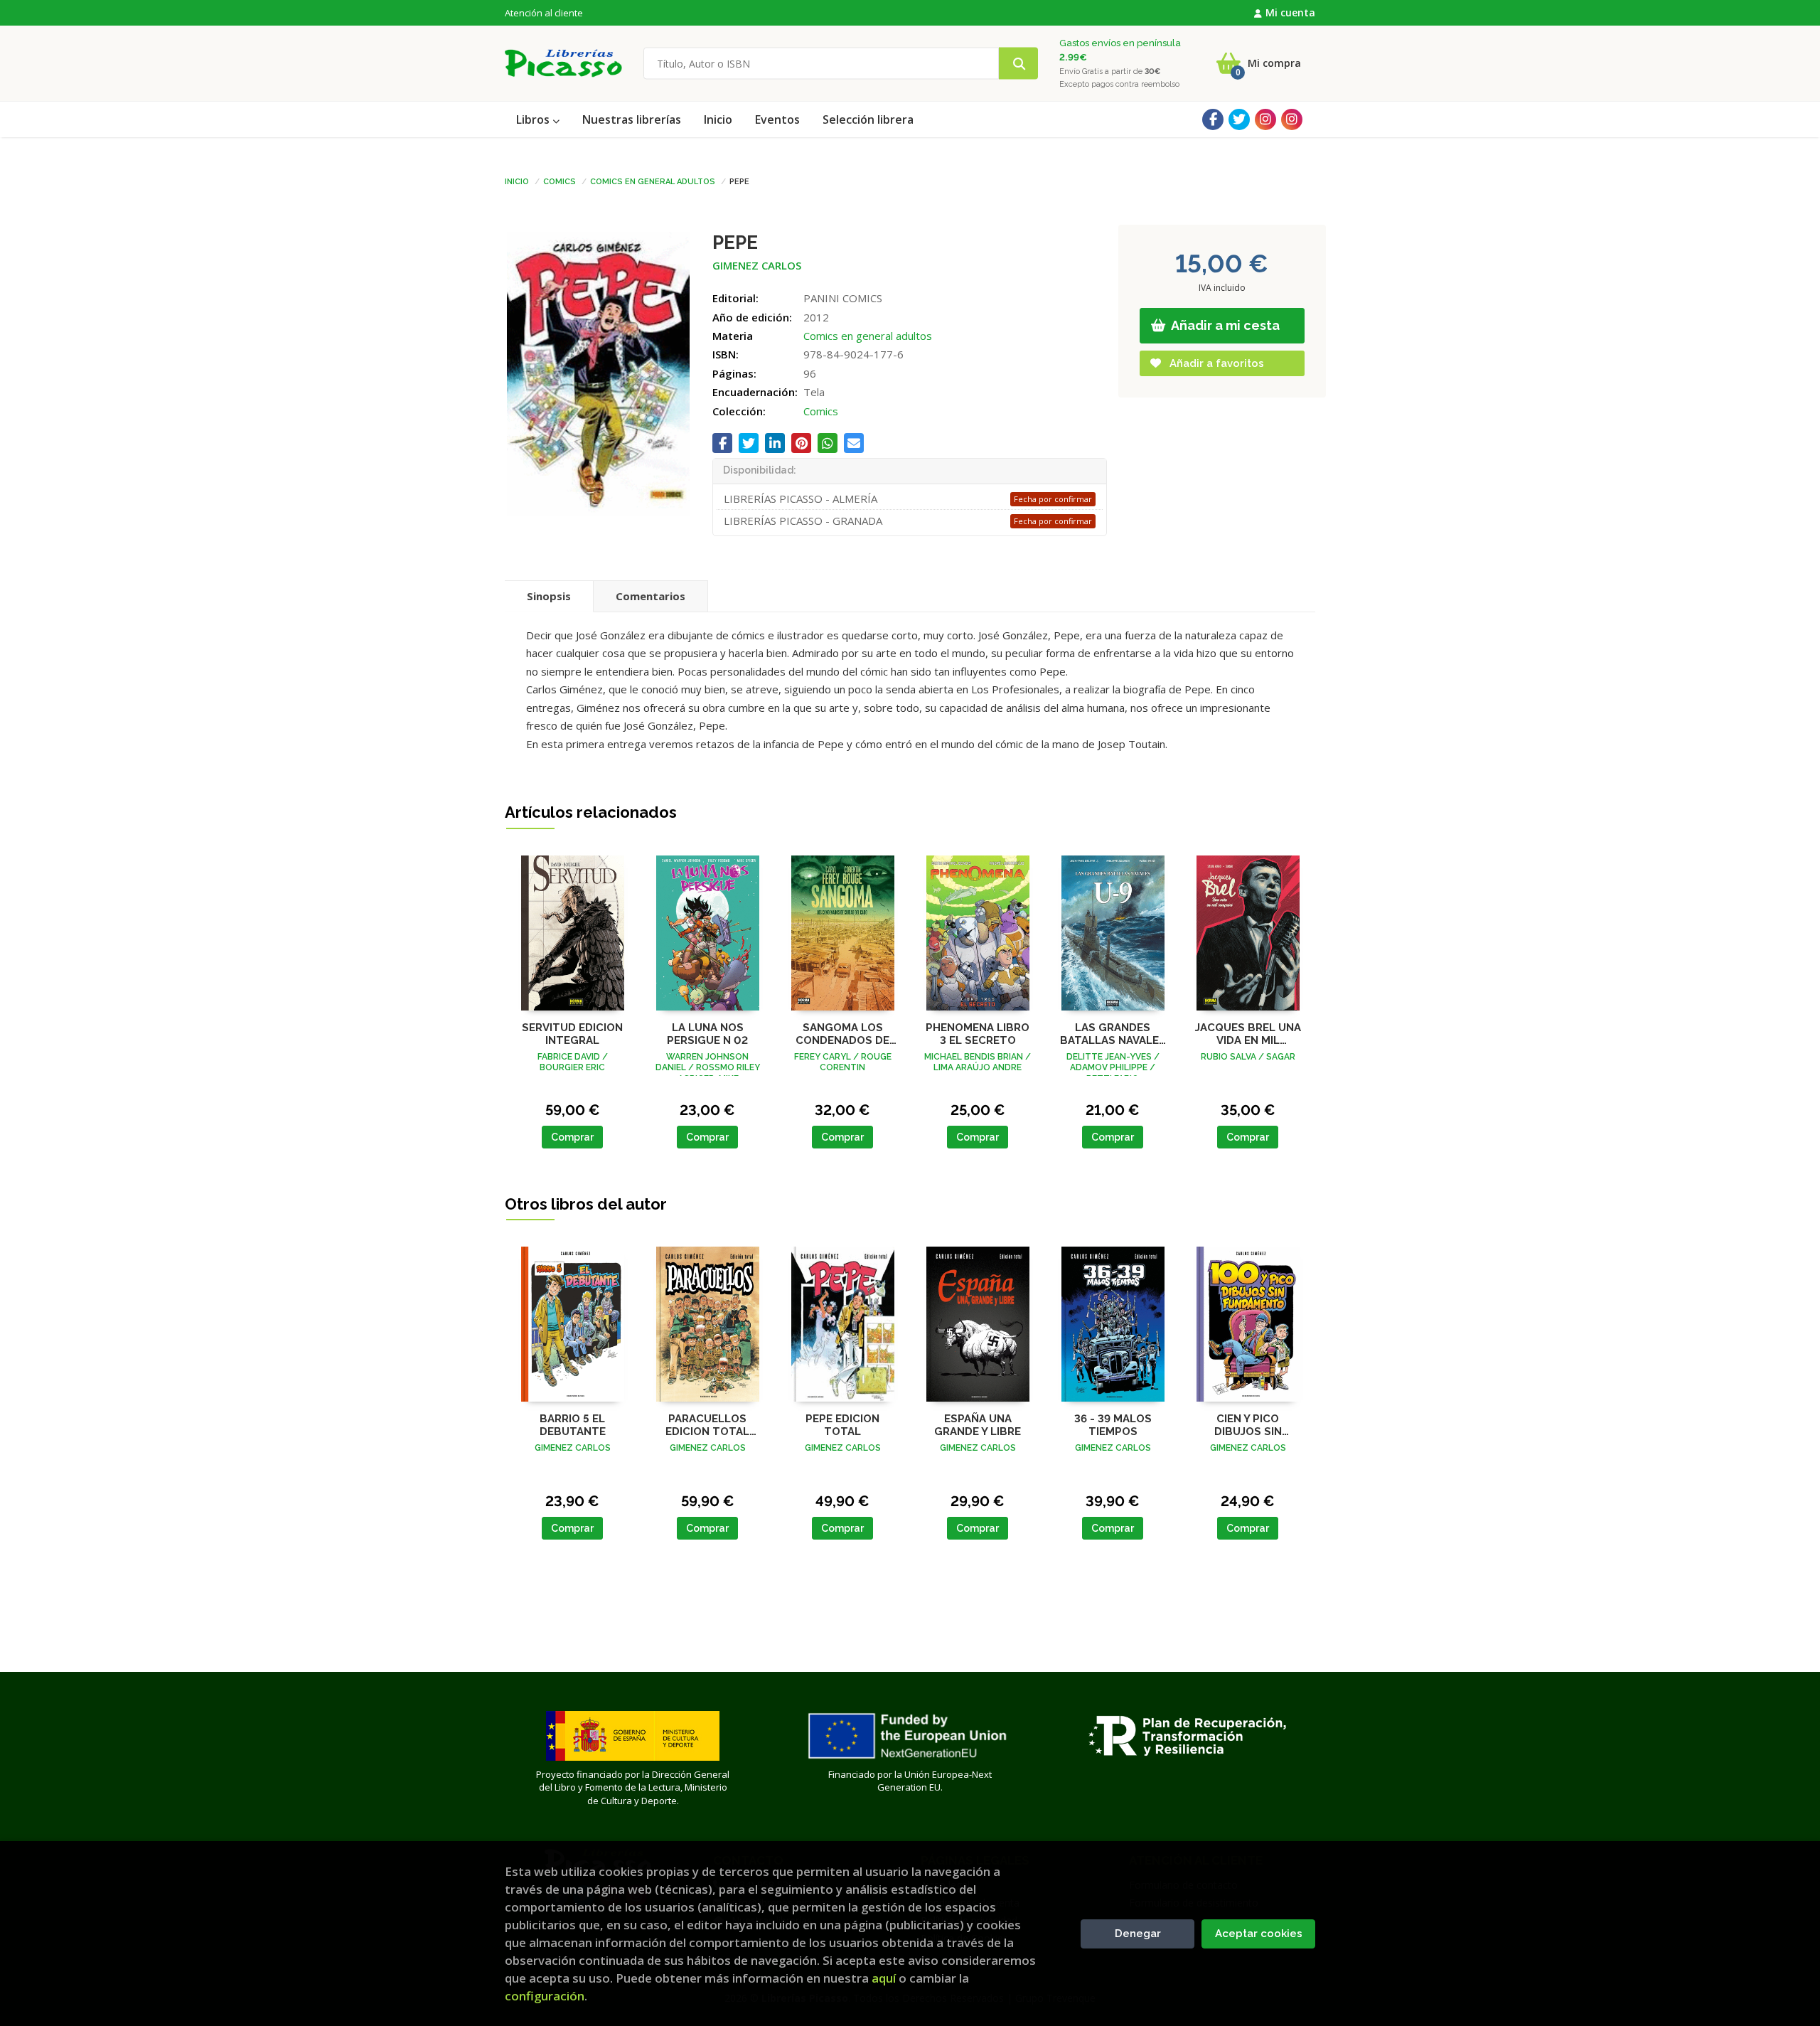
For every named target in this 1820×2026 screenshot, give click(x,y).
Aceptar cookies (1259, 1934)
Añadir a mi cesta (1224, 325)
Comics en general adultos (653, 181)
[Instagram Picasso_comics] (1292, 119)
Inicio (517, 181)
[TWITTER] (1239, 119)
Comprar (572, 1137)
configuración (545, 1996)
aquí (884, 1978)
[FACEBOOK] (1213, 119)
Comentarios (651, 596)
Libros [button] (534, 119)
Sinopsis (549, 596)
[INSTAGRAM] (1265, 119)
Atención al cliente (544, 13)
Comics (560, 181)
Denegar (1138, 1934)
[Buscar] (1018, 64)
